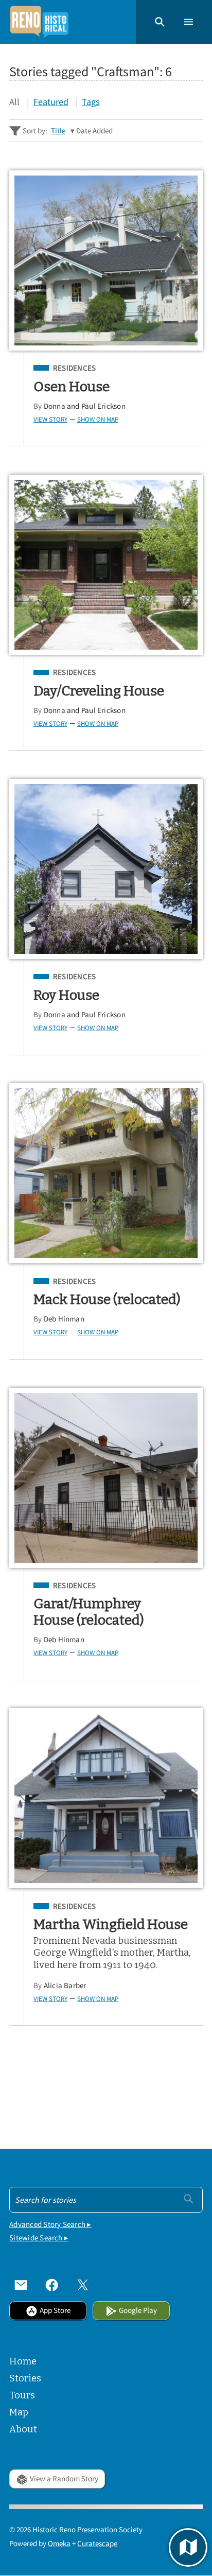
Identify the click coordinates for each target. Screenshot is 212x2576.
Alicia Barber (65, 1985)
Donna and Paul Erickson (85, 406)
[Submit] (189, 2199)
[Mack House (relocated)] (106, 1173)
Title (58, 130)
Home (23, 2361)
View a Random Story (64, 2478)
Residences (74, 368)
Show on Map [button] (98, 419)
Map (19, 2412)
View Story (50, 419)
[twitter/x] (83, 2285)
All (14, 102)
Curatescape (97, 2543)
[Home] (39, 22)
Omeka (59, 2543)
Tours (22, 2395)
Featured (51, 102)
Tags (91, 102)
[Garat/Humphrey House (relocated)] (106, 1478)
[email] (21, 2285)
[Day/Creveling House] (106, 565)
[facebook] (52, 2285)
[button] (160, 22)
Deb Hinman (64, 1319)
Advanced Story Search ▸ (50, 2224)
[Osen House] (106, 260)
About (23, 2429)
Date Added (94, 130)
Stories (25, 2378)
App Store (55, 2310)
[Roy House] (106, 869)
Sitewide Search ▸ (39, 2238)
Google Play (138, 2310)
